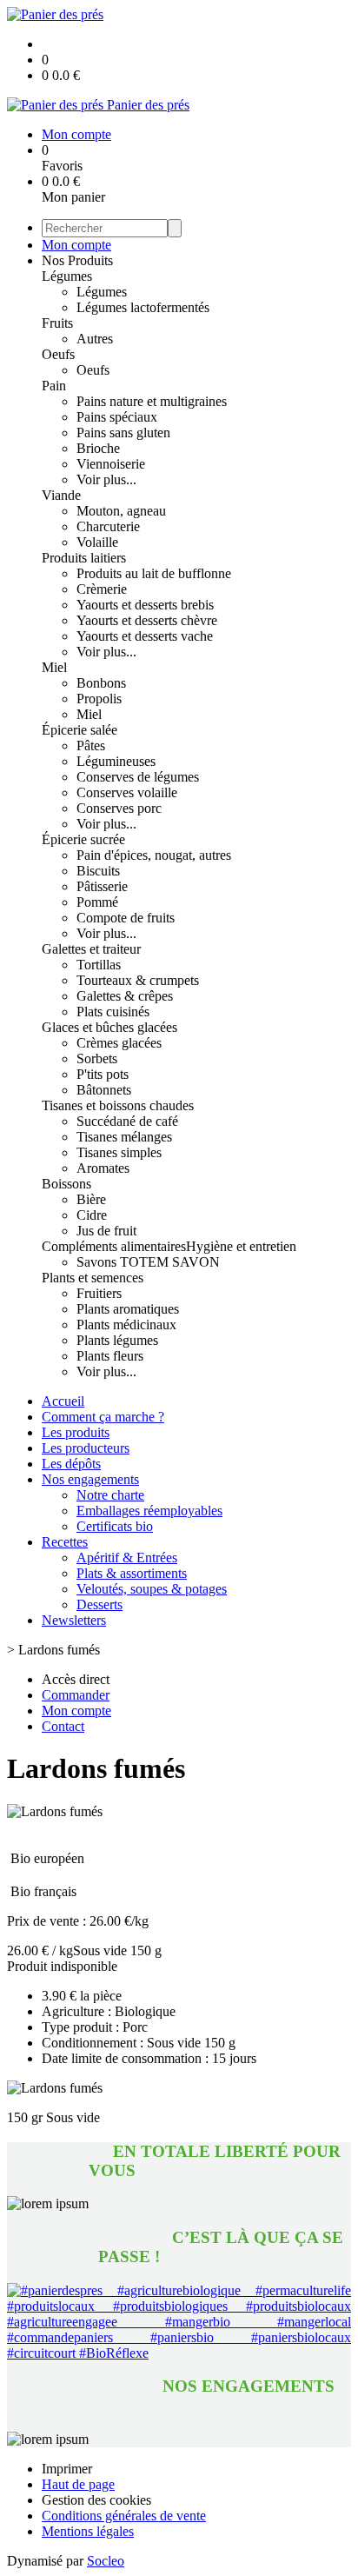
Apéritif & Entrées (127, 1558)
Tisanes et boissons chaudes (118, 1105)
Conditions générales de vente (124, 2516)
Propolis (99, 699)
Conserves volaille (127, 792)
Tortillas (99, 965)
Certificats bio (115, 1526)
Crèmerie (102, 589)
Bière (91, 1199)
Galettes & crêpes (125, 996)
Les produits (76, 1432)
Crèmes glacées (119, 1043)
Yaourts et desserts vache (145, 636)
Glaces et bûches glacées (109, 1027)
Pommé (97, 902)
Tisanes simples (119, 1152)
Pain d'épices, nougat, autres (154, 855)
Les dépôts (71, 1464)
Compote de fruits (126, 918)
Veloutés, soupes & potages (152, 1589)
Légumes (67, 276)
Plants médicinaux (126, 1325)
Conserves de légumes (138, 777)
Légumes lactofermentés (143, 307)
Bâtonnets (104, 1090)
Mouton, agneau (121, 511)
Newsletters (74, 1620)
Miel (54, 667)
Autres (95, 339)
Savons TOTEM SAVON (148, 1262)
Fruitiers (99, 1293)
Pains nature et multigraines (152, 401)
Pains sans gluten (123, 433)
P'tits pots (103, 1074)
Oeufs (58, 354)
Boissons (66, 1184)
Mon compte (76, 245)
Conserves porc (119, 808)
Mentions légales (88, 2531)
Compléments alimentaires (114, 1246)
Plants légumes (117, 1340)
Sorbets (97, 1058)
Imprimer (67, 2469)
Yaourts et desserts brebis (145, 605)
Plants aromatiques (128, 1309)
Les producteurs (86, 1448)
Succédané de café (127, 1121)
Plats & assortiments (132, 1573)
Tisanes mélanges (124, 1137)
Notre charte (110, 1495)
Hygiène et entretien (241, 1246)
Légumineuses (116, 761)
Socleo (106, 2561)
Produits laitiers (84, 558)
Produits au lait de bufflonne (154, 573)
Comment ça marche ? (103, 1417)
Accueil (63, 1401)
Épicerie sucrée (83, 839)
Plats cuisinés (113, 1012)
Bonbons (101, 683)
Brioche (98, 448)
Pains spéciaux (117, 417)
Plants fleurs (110, 1356)
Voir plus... (106, 479)
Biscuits (98, 871)
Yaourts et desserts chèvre (147, 620)
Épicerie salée (80, 730)
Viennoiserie (111, 464)
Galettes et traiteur (91, 949)
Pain (54, 386)
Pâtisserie (102, 886)
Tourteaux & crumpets (138, 980)
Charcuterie (108, 526)
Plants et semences (93, 1278)
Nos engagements (90, 1479)
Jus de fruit (106, 1231)
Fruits (57, 323)
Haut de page (78, 2484)
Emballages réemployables (149, 1511)
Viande (61, 495)
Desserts (99, 1604)
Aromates (103, 1168)
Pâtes (91, 746)
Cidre (92, 1215)
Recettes (65, 1542)
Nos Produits (77, 260)
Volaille (97, 542)
